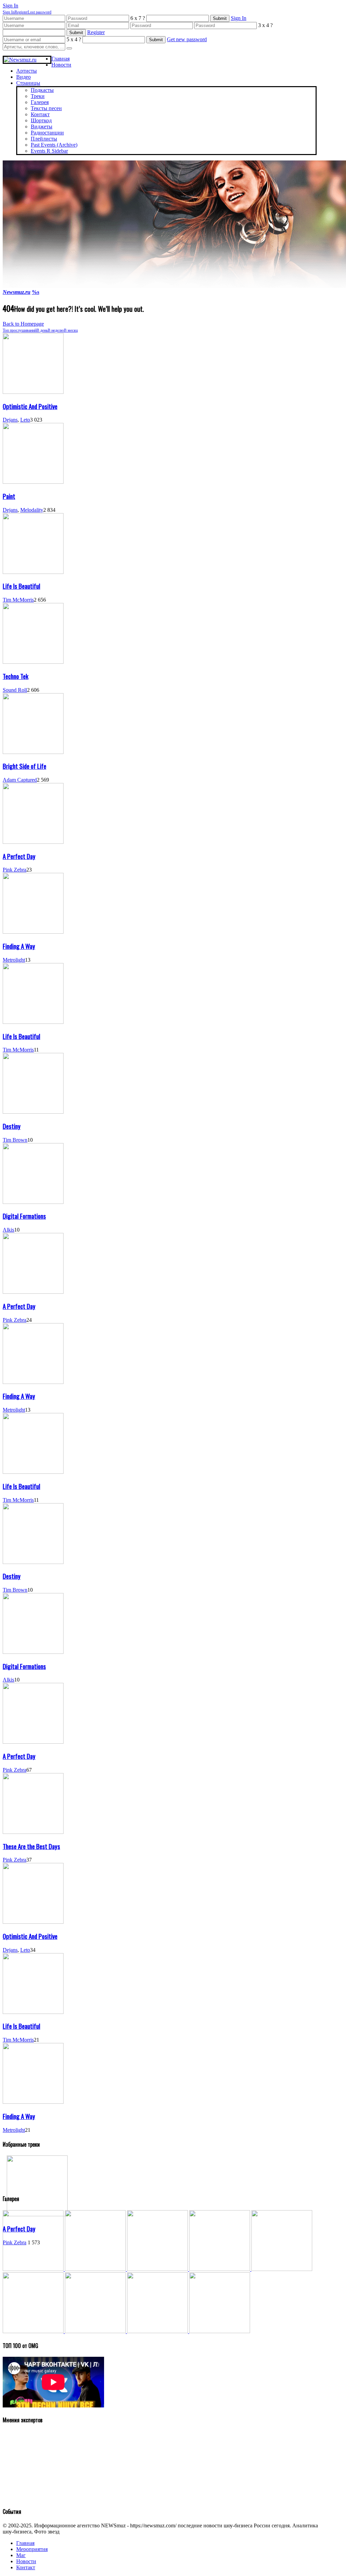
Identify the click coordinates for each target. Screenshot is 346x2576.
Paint (9, 496)
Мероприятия (32, 2549)
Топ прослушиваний (20, 330)
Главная (60, 59)
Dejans (10, 420)
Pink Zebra (15, 870)
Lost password (40, 12)
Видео (23, 77)
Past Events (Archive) (54, 145)
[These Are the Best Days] (33, 1832)
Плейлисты (44, 139)
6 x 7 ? (138, 18)
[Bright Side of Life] (33, 752)
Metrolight (14, 960)
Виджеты (42, 127)
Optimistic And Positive (30, 406)
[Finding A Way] (33, 932)
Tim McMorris (18, 600)
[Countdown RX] (282, 2269)
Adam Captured (20, 780)
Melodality (32, 510)
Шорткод (41, 120)
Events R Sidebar (49, 151)
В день (42, 330)
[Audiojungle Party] (96, 2269)
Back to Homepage (23, 324)
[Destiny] (33, 1112)
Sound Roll (15, 690)
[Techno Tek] (33, 662)
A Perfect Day (19, 856)
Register (21, 12)
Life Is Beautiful (21, 586)
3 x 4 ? (265, 25)
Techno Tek (16, 676)
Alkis (8, 1230)
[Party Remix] (158, 2269)
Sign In (9, 12)
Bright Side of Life (24, 766)
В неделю (56, 330)
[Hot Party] (34, 2269)
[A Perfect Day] (33, 842)
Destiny (12, 1126)
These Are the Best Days (31, 1846)
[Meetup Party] (34, 2331)
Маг (21, 2555)
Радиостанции (47, 133)
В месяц (71, 330)
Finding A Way (19, 946)
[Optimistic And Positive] (33, 392)
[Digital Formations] (33, 1202)
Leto (25, 420)
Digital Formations (24, 1216)
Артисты (27, 71)
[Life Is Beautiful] (33, 572)
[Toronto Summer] (220, 2331)
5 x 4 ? (74, 39)
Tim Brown (15, 1140)
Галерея (40, 102)
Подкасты (42, 90)
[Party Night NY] (96, 2331)
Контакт (40, 114)
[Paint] (33, 482)
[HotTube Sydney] (158, 2331)
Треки (38, 96)
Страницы (28, 83)
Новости (61, 65)
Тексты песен (46, 108)
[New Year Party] (220, 2269)
